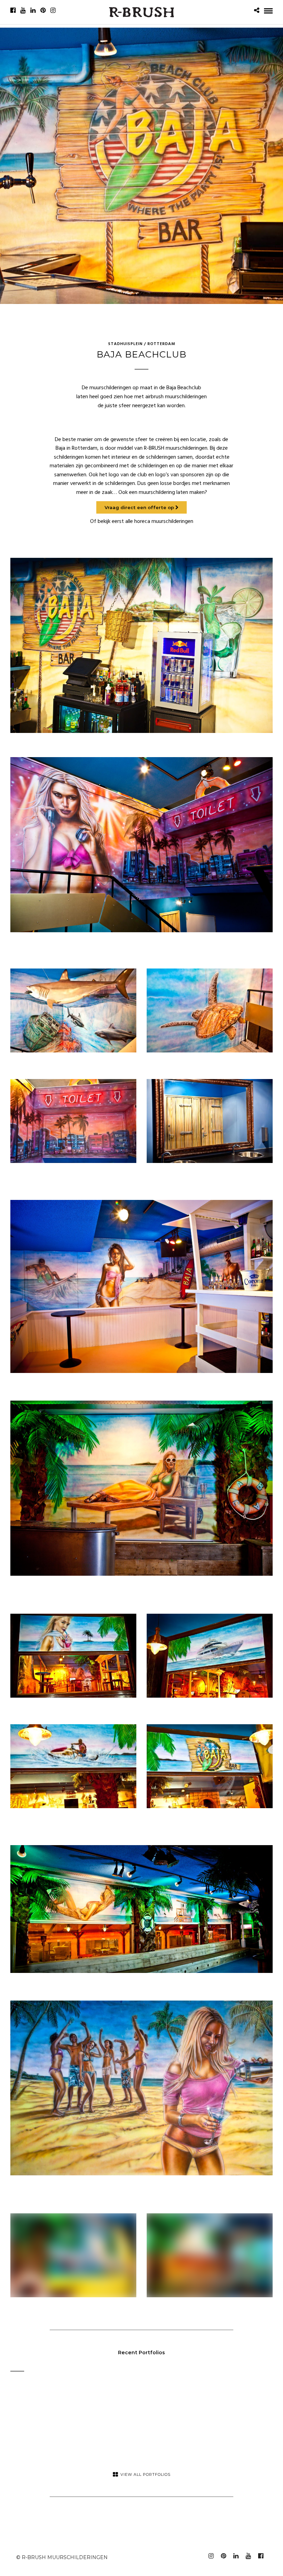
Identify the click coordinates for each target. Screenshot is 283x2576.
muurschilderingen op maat (121, 388)
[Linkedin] (33, 10)
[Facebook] (13, 10)
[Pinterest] (43, 10)
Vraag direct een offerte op (140, 507)
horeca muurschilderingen (164, 522)
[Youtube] (23, 10)
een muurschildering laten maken (167, 493)
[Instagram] (53, 10)
